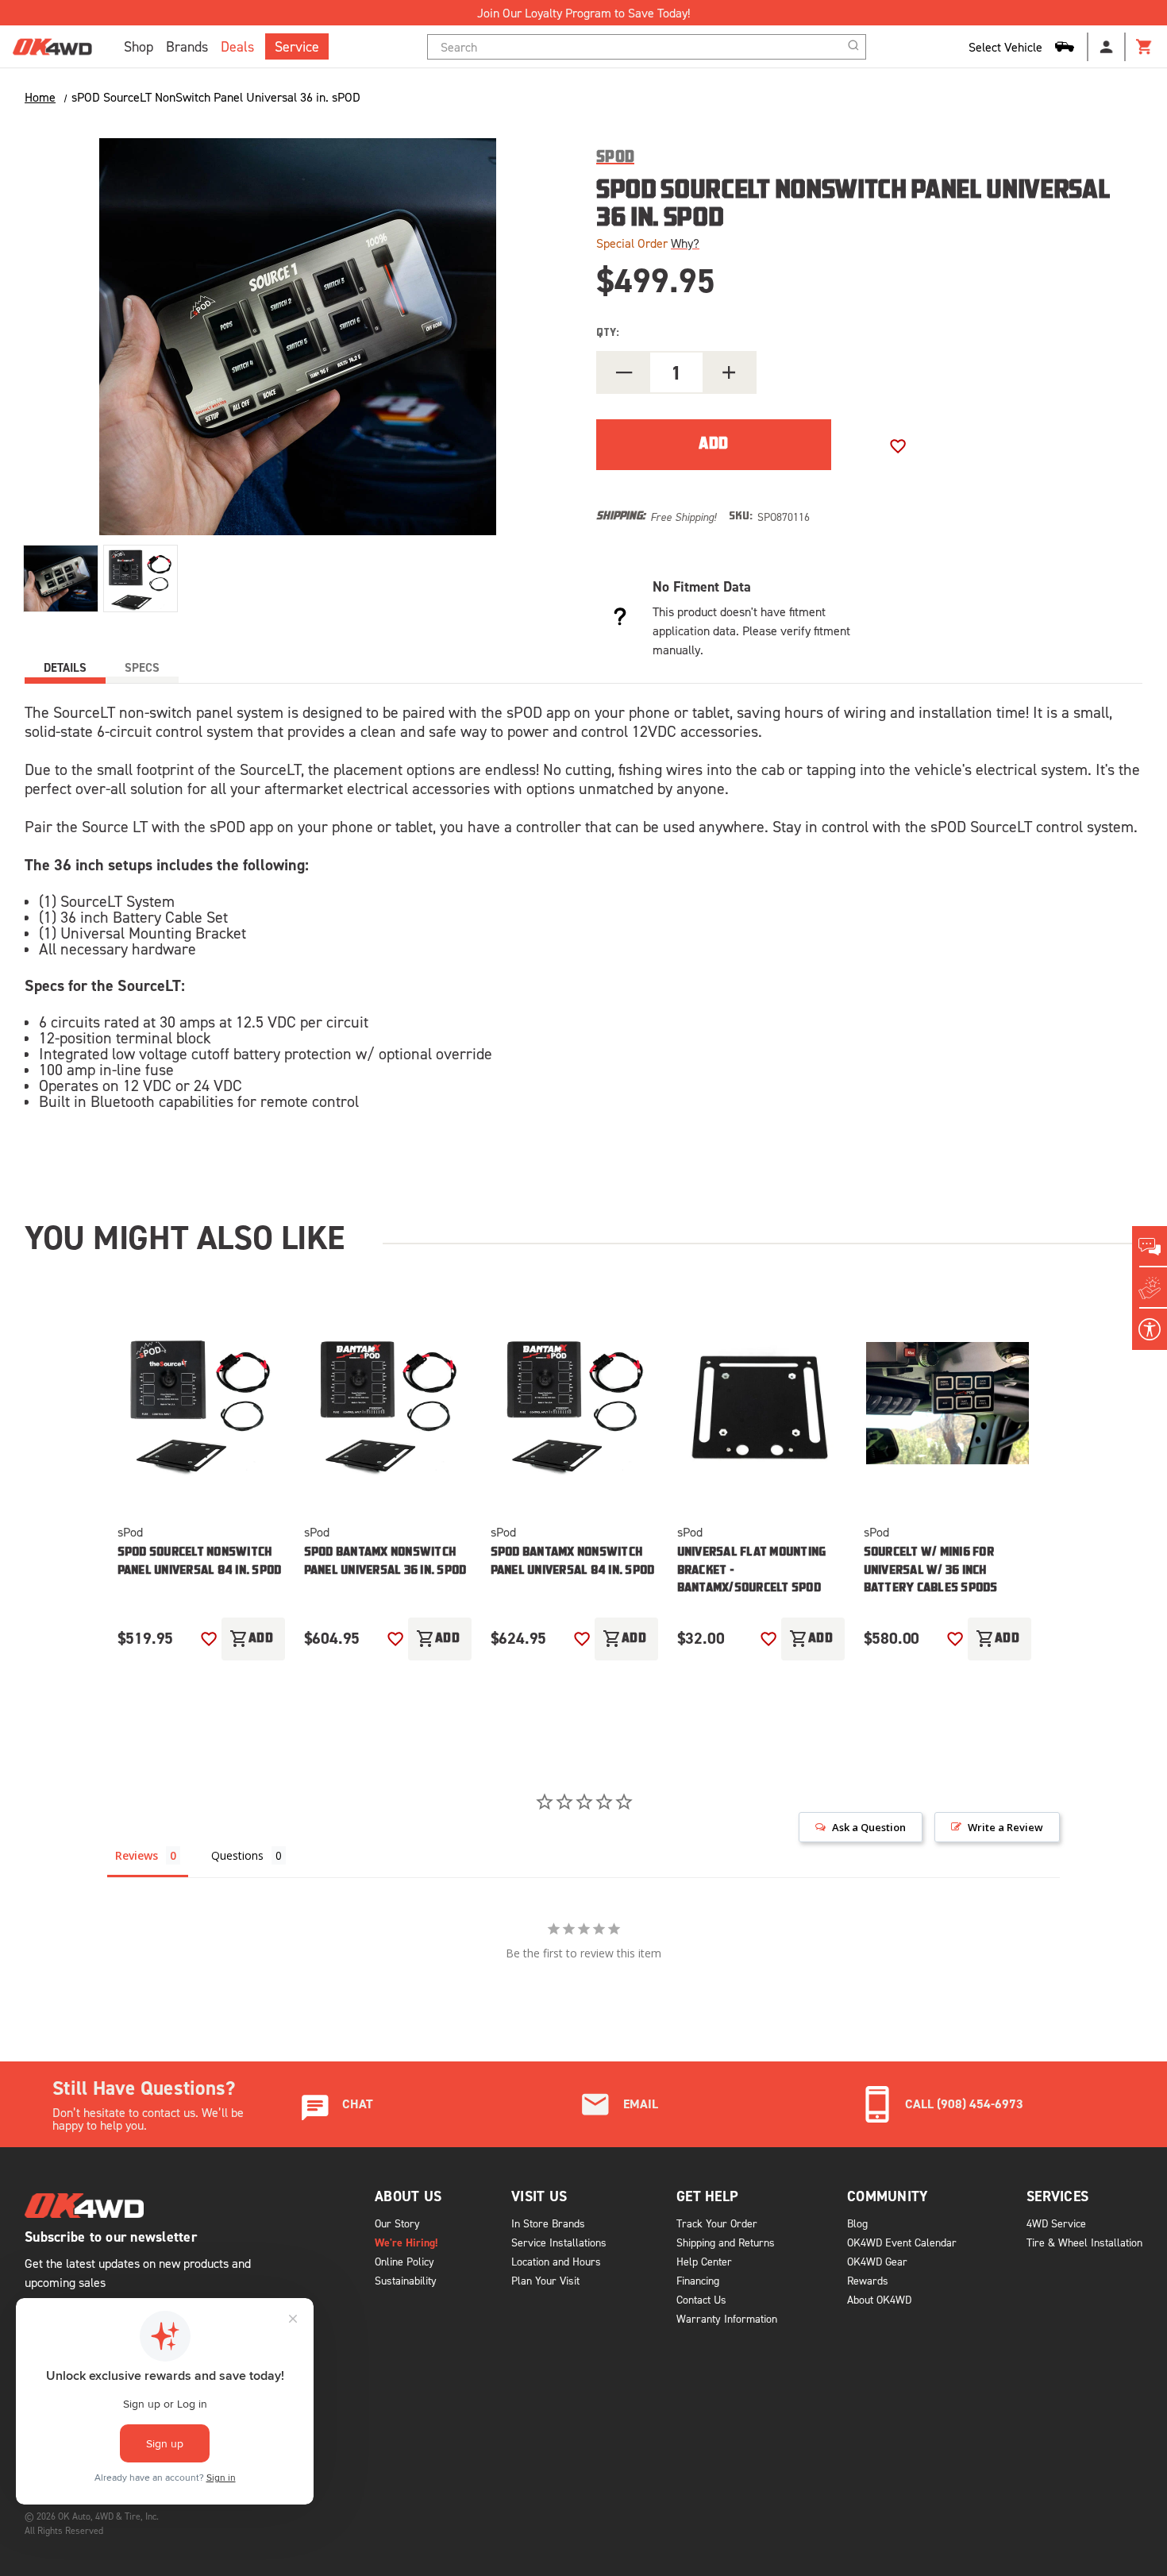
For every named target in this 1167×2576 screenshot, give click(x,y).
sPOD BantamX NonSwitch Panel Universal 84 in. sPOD (573, 1562)
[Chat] (1150, 1247)
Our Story (397, 2223)
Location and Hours (556, 2261)
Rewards (868, 2280)
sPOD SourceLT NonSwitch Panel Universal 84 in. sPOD (200, 1562)
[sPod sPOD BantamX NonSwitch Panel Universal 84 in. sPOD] (574, 1403)
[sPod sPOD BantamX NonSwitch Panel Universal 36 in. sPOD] (388, 1403)
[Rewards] (1150, 1288)
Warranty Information (727, 2318)
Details (65, 667)
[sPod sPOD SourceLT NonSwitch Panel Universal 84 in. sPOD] (201, 1403)
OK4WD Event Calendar (902, 2242)
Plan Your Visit (545, 2280)
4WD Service (1056, 2223)
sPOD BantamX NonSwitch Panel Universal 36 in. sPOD (385, 1562)
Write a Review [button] (1005, 1827)
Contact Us (701, 2299)
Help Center (704, 2261)
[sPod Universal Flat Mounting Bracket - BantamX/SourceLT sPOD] (761, 1403)
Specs (142, 667)
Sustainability (406, 2280)
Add (252, 1639)
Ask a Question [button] (869, 1827)
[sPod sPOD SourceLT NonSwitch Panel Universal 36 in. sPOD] (61, 578)
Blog (857, 2223)
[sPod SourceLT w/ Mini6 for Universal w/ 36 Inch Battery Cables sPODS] (947, 1403)
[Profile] (1107, 47)
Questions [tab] (237, 1855)
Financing (698, 2280)
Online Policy (404, 2261)
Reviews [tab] (137, 1855)
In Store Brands (548, 2223)
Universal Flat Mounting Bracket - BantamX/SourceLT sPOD (752, 1571)
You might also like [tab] (185, 1237)
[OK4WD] (52, 47)
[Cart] (1145, 47)
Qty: (608, 333)
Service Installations (559, 2242)
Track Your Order (717, 2223)
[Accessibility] (1150, 1329)
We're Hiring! (406, 2242)
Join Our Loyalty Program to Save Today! (583, 13)
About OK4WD (879, 2299)
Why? (685, 243)
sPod (130, 1532)
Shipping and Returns (726, 2242)
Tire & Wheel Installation (1084, 2242)
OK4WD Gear (877, 2261)
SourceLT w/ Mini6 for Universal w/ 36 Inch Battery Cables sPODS (931, 1571)
